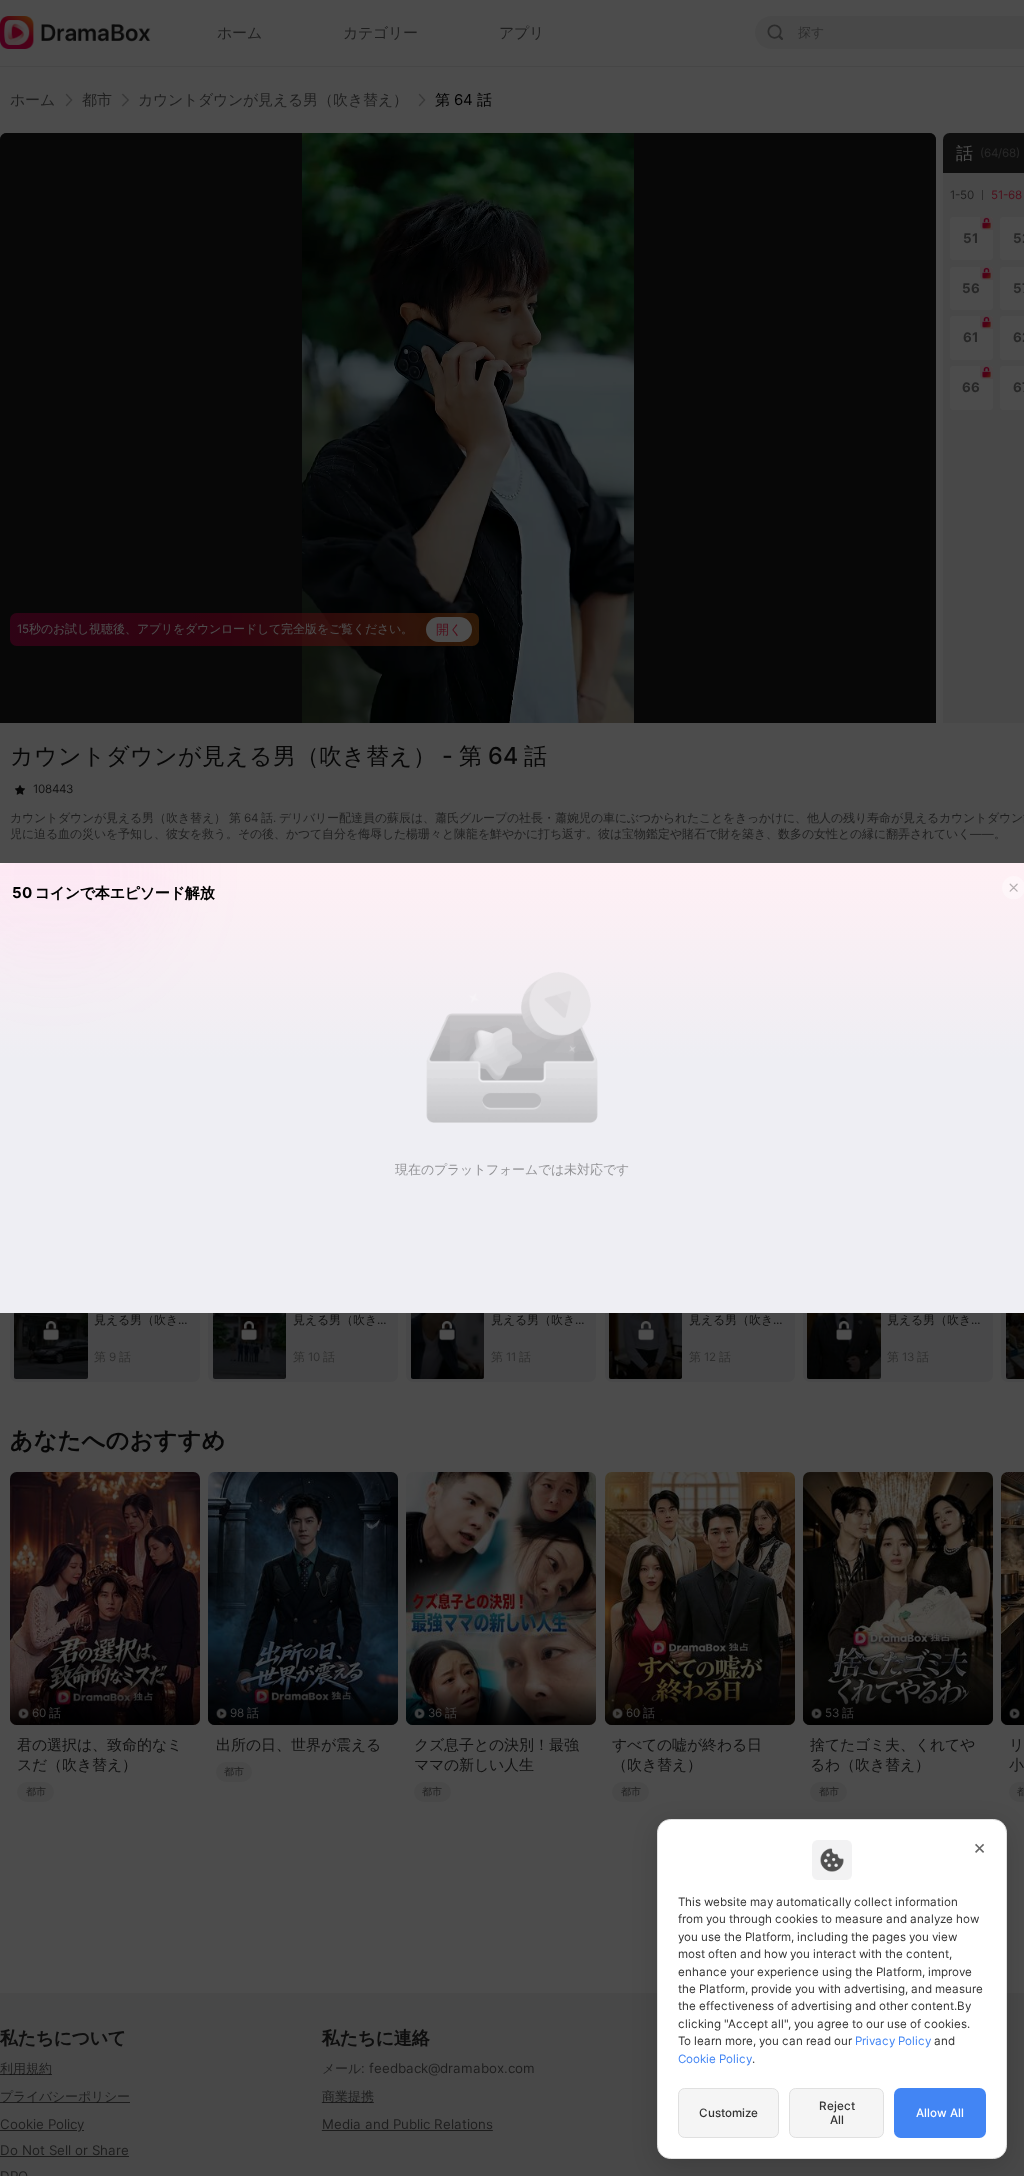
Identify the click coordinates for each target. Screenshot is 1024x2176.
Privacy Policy (893, 2041)
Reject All (837, 2113)
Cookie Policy (715, 2059)
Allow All (940, 2113)
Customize (728, 2113)
